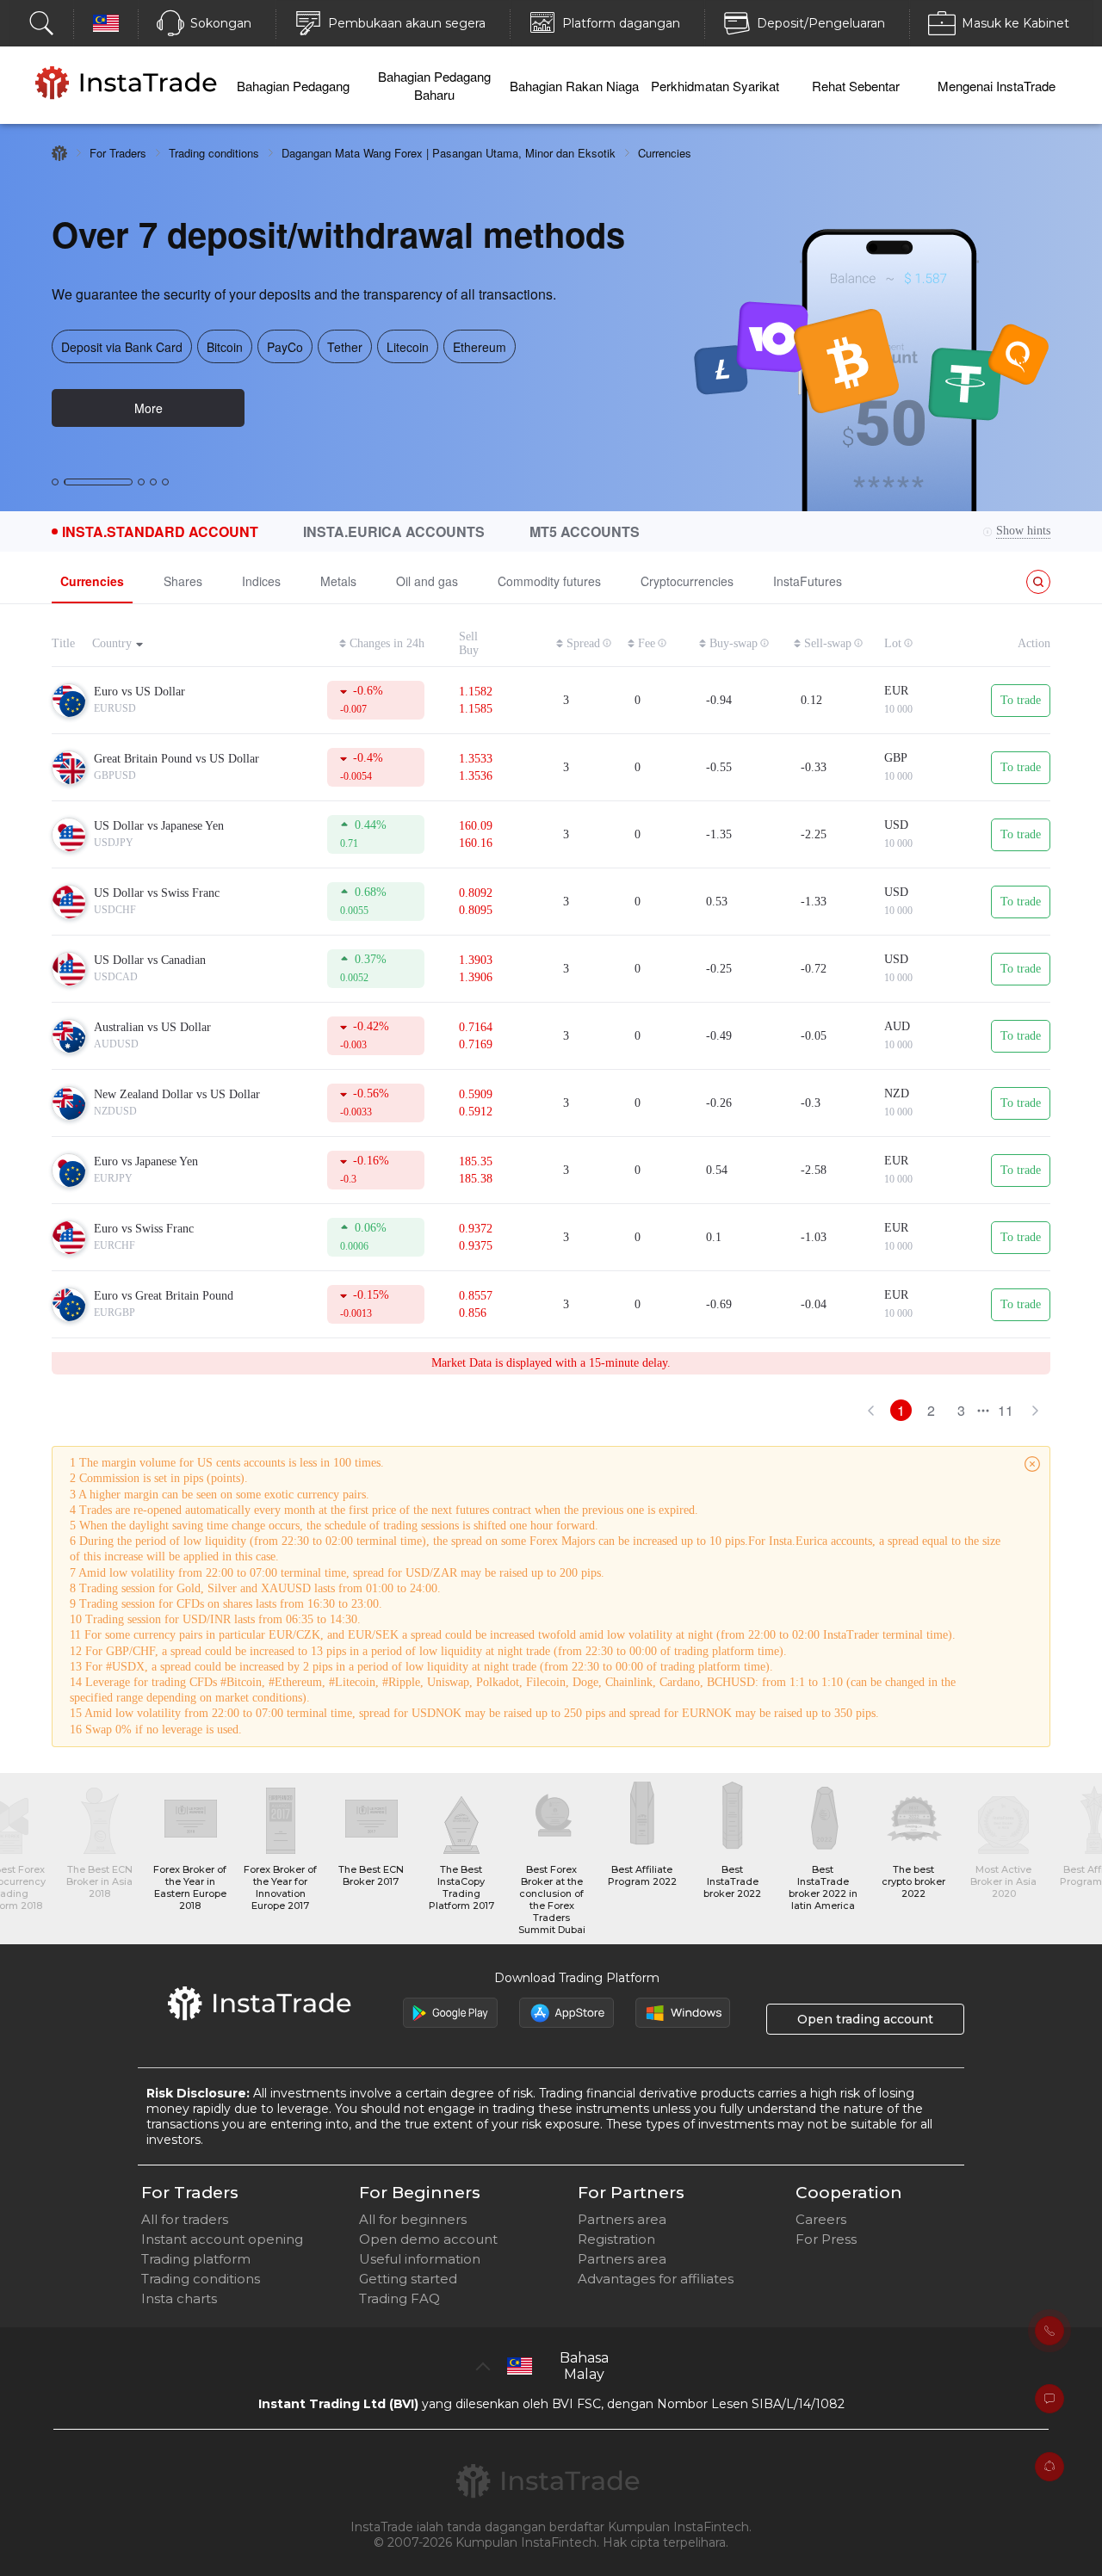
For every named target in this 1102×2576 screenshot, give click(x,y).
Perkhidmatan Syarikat (715, 86)
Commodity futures (549, 581)
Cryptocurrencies (687, 581)
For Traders (118, 153)
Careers (821, 2219)
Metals (338, 581)
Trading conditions (214, 153)
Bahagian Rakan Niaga (574, 86)
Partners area (622, 2219)
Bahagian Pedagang (293, 86)
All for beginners (413, 2219)
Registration (616, 2239)
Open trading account (865, 2019)
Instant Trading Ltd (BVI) (338, 2404)
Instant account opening (222, 2239)
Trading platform (196, 2259)
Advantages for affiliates (656, 2279)
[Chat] (1049, 2399)
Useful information (420, 2259)
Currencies (92, 581)
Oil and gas (427, 581)
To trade (1021, 700)
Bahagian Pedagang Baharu (434, 85)
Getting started (408, 2279)
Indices (261, 581)
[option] (551, 318)
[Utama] (59, 153)
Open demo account (428, 2239)
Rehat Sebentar (856, 86)
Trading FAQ (399, 2298)
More (149, 408)
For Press (826, 2239)
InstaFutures (808, 581)
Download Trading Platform (577, 1978)
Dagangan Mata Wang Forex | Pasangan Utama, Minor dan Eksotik (449, 153)
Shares (183, 581)
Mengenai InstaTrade (997, 86)
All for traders (185, 2219)
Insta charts (179, 2298)
